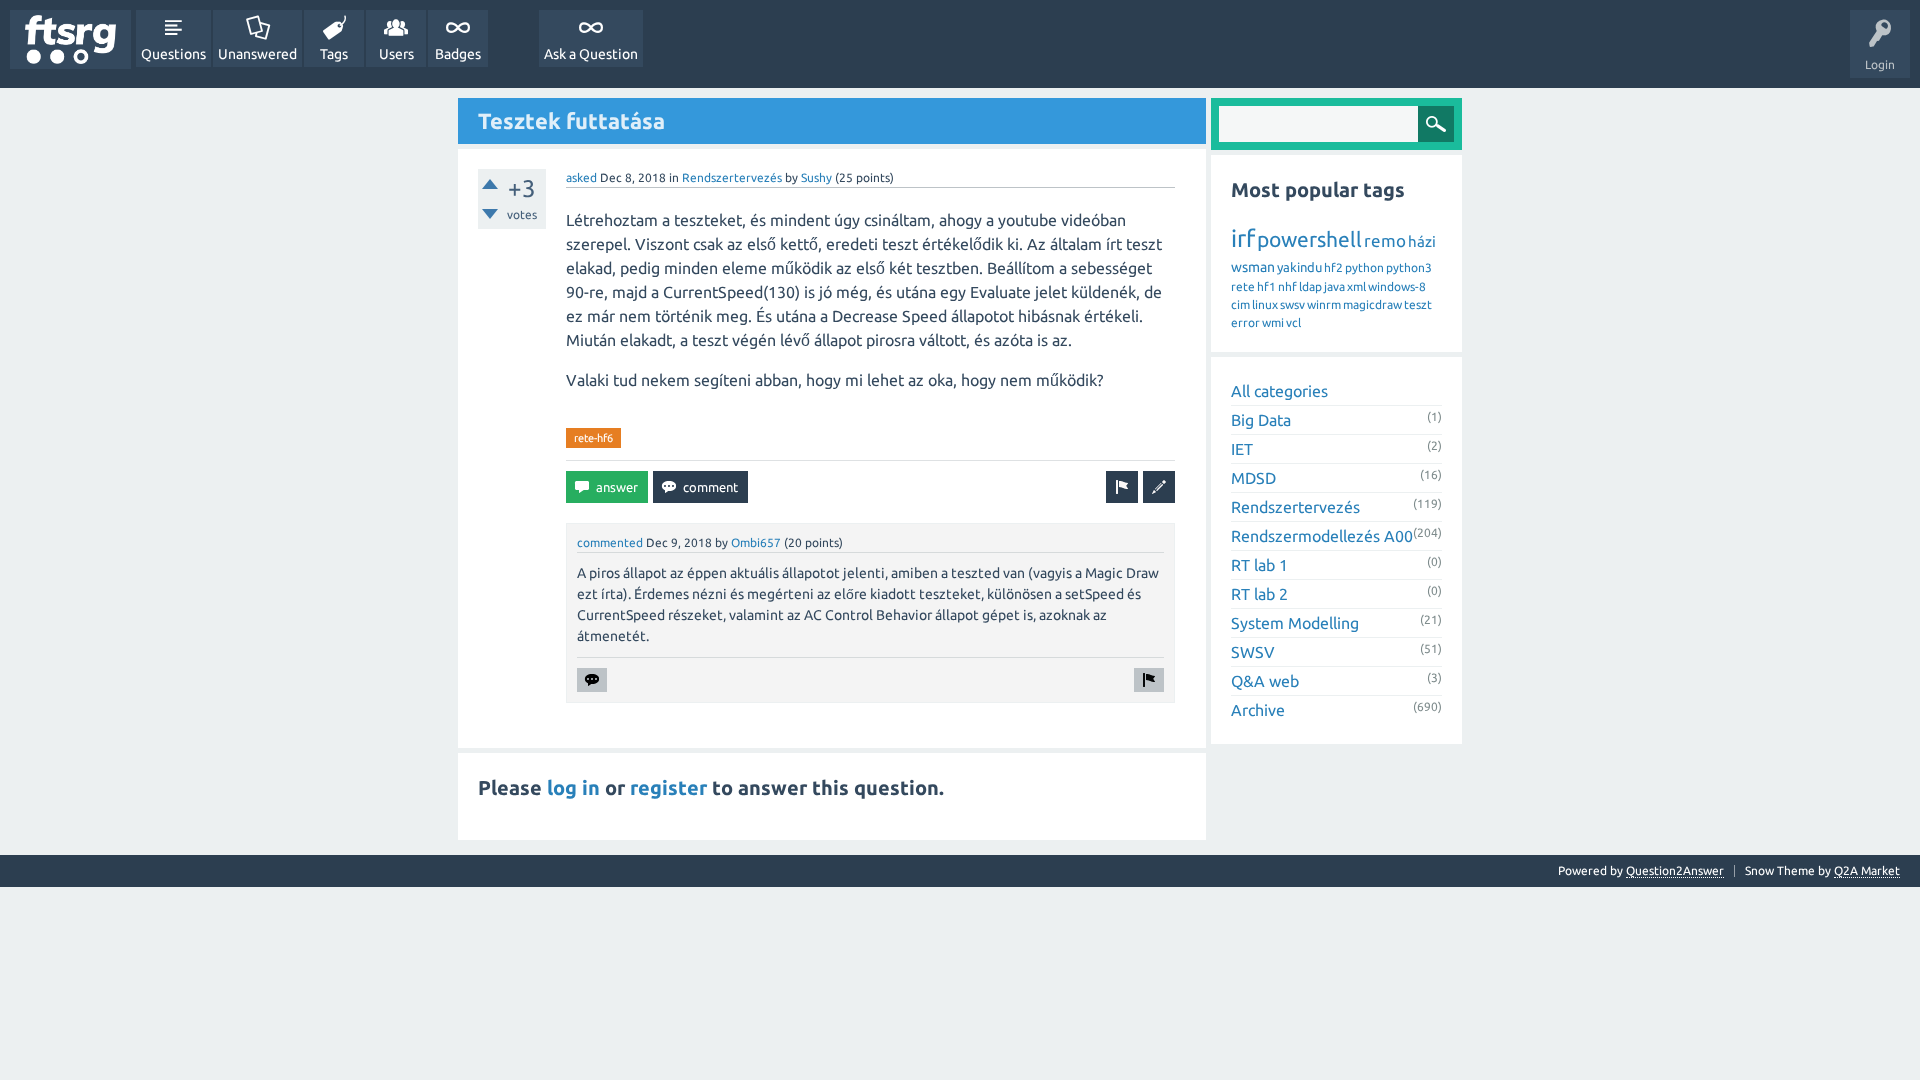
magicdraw (1372, 304)
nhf (1287, 286)
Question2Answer (1675, 870)
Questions (173, 54)
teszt (1418, 304)
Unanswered (257, 54)
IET (1242, 449)
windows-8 (1397, 286)
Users (396, 54)
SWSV (1253, 652)
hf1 (1266, 286)
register (668, 787)
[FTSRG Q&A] (70, 39)
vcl (1293, 322)
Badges (458, 54)
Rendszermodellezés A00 (1322, 536)
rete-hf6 (593, 438)
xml (1356, 286)
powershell (1309, 239)
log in (573, 787)
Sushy (816, 177)
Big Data (1261, 420)
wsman (1253, 267)
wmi (1273, 322)
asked (581, 177)
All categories (1279, 391)
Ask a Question (591, 54)
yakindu (1299, 267)
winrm (1324, 304)
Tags (334, 54)
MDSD (1253, 478)
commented (610, 542)
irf (1243, 238)
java (1334, 286)
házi (1422, 241)
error (1245, 322)
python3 (1409, 267)
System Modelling (1295, 623)
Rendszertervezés (732, 177)
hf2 (1333, 267)
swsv (1292, 304)
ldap (1310, 286)
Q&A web (1265, 681)
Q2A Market (1867, 870)
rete (1243, 286)
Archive (1258, 710)
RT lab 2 (1259, 594)
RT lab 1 (1259, 565)
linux (1265, 304)
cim (1240, 304)
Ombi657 (756, 542)
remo (1385, 240)
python (1364, 267)
